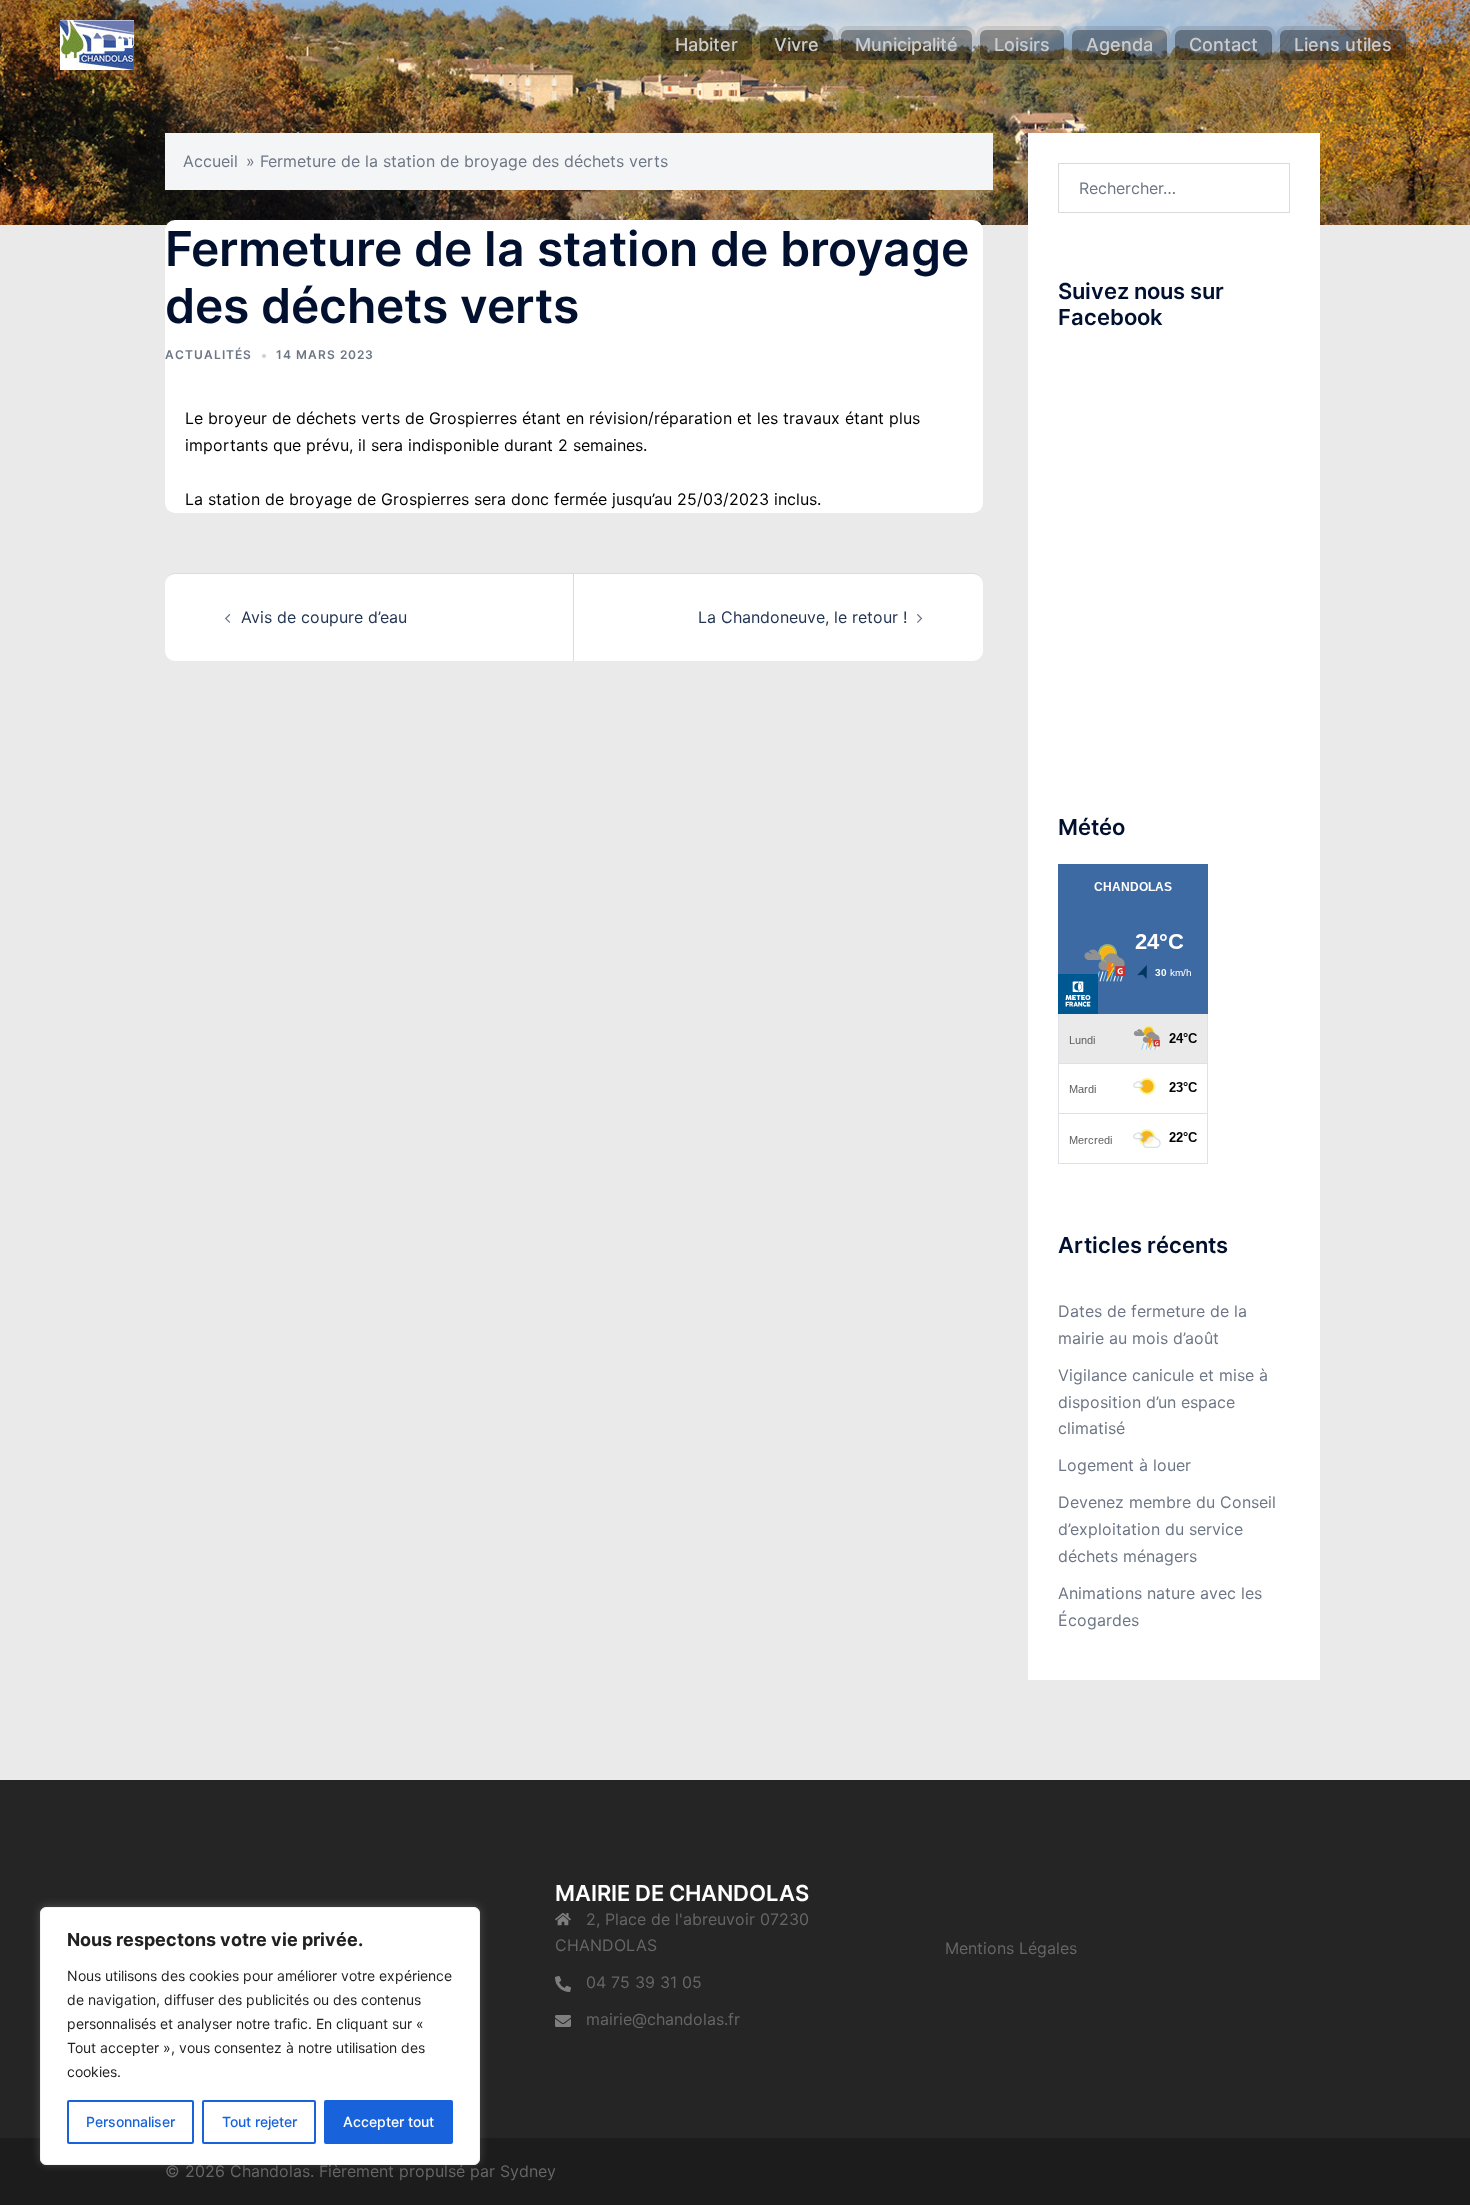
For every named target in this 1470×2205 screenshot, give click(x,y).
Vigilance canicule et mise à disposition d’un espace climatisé (1163, 1402)
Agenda (1119, 44)
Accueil (210, 161)
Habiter (706, 44)
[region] (260, 2036)
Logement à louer (1124, 1465)
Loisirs (1022, 44)
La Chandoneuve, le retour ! (802, 617)
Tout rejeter (259, 2121)
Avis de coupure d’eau (324, 617)
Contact (1223, 44)
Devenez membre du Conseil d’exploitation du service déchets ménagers (1167, 1529)
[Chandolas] (97, 43)
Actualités (208, 354)
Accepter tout (388, 2121)
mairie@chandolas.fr (663, 2019)
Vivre (796, 44)
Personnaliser (130, 2121)
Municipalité (906, 44)
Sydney (528, 2171)
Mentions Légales (1011, 1948)
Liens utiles (1343, 44)
